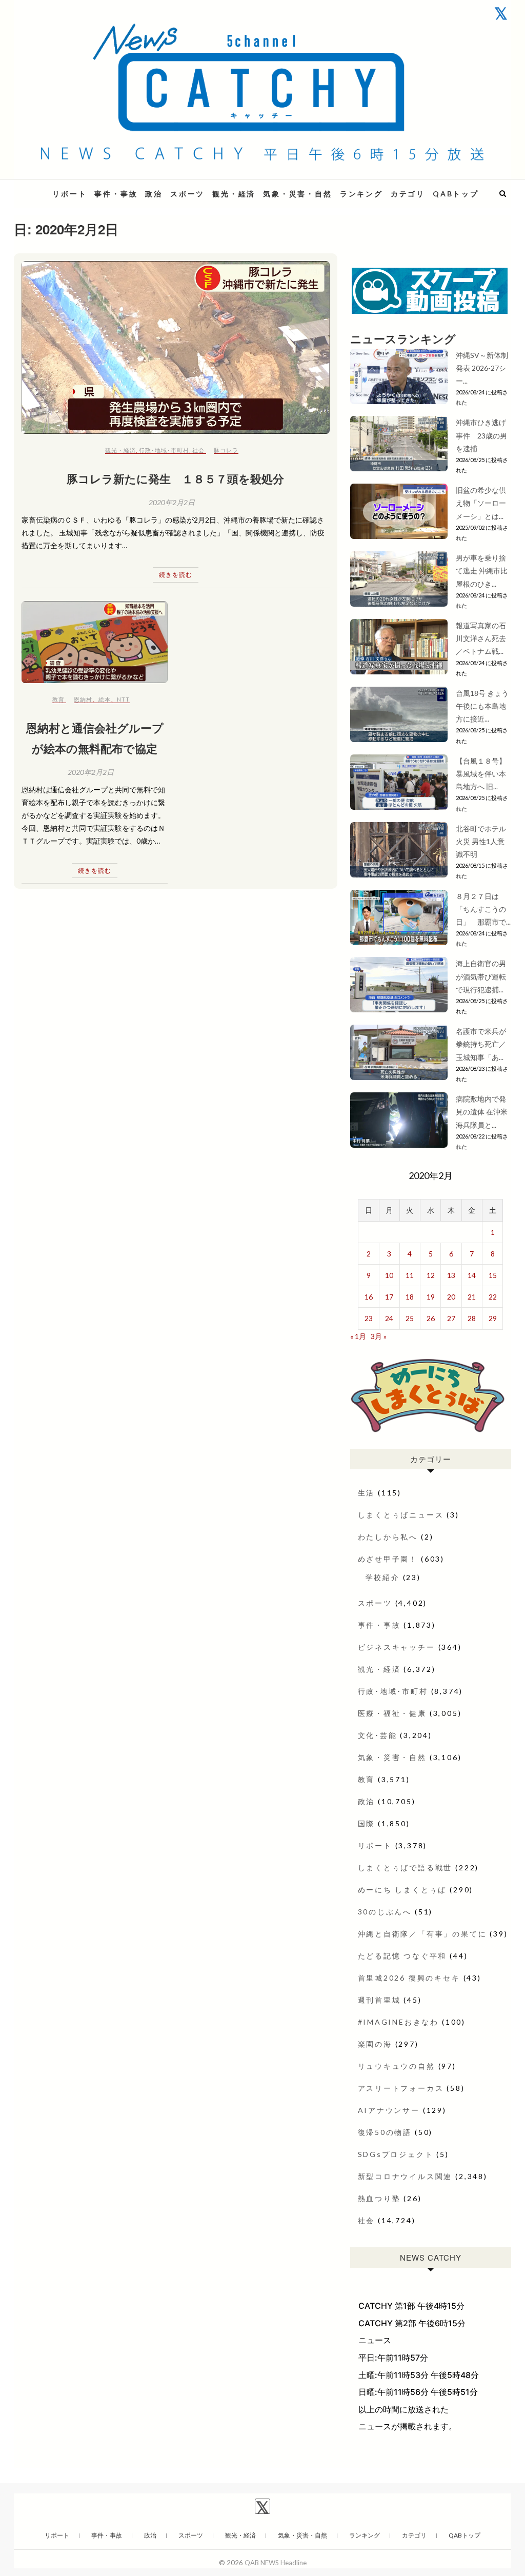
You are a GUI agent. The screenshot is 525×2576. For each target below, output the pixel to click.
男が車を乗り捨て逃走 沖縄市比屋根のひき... (482, 571)
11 (410, 1275)
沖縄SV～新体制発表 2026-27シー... (482, 368)
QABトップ (456, 194)
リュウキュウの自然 (397, 2066)
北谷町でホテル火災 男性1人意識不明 (481, 841)
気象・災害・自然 (297, 194)
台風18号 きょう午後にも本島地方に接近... (482, 706)
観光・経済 (234, 194)
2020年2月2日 (172, 502)
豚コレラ (226, 450)
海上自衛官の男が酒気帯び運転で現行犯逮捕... (481, 976)
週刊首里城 (379, 2000)
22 (493, 1297)
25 (410, 1318)
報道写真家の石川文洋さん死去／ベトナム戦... (481, 638)
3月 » (379, 1336)
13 (451, 1275)
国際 (367, 1823)
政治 (154, 194)
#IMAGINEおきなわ (399, 2022)
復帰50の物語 (385, 2132)
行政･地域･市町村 (164, 450)
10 (389, 1275)
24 (389, 1318)
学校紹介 (383, 1577)
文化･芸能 (378, 1735)
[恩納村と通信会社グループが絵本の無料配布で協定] (95, 642)
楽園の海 (375, 2044)
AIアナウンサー (389, 2110)
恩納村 (83, 699)
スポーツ (187, 194)
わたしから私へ (388, 1537)
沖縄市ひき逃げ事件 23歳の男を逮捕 (481, 435)
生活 (367, 1493)
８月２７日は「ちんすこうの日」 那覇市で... (483, 909)
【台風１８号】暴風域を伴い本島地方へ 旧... (481, 774)
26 (431, 1318)
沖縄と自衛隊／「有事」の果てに (422, 1934)
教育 (58, 699)
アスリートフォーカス (401, 2088)
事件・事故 (116, 194)
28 (472, 1318)
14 (472, 1275)
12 (431, 1275)
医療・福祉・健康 (392, 1713)
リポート (69, 194)
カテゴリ (408, 194)
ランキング (361, 194)
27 (451, 1318)
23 (369, 1318)
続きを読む (176, 575)
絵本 (105, 699)
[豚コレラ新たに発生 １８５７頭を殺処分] (176, 348)
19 (431, 1297)
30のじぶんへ (385, 1912)
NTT (123, 699)
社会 (198, 450)
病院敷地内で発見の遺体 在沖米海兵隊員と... (482, 1112)
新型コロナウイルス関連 (405, 2176)
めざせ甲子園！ (388, 1559)
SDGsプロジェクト (396, 2154)
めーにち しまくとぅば (402, 1890)
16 (369, 1297)
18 (410, 1297)
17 (389, 1297)
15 (493, 1275)
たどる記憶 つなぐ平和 (402, 1956)
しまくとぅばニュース (401, 1515)
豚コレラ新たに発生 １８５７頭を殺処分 (175, 478)
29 (493, 1318)
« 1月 (358, 1336)
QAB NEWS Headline (276, 2563)
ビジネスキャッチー (397, 1647)
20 (451, 1297)
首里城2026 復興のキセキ (409, 1978)
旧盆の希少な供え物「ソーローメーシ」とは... (481, 503)
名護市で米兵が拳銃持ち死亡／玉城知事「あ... (481, 1044)
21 (472, 1297)
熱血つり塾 (379, 2198)
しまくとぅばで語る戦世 (405, 1868)
